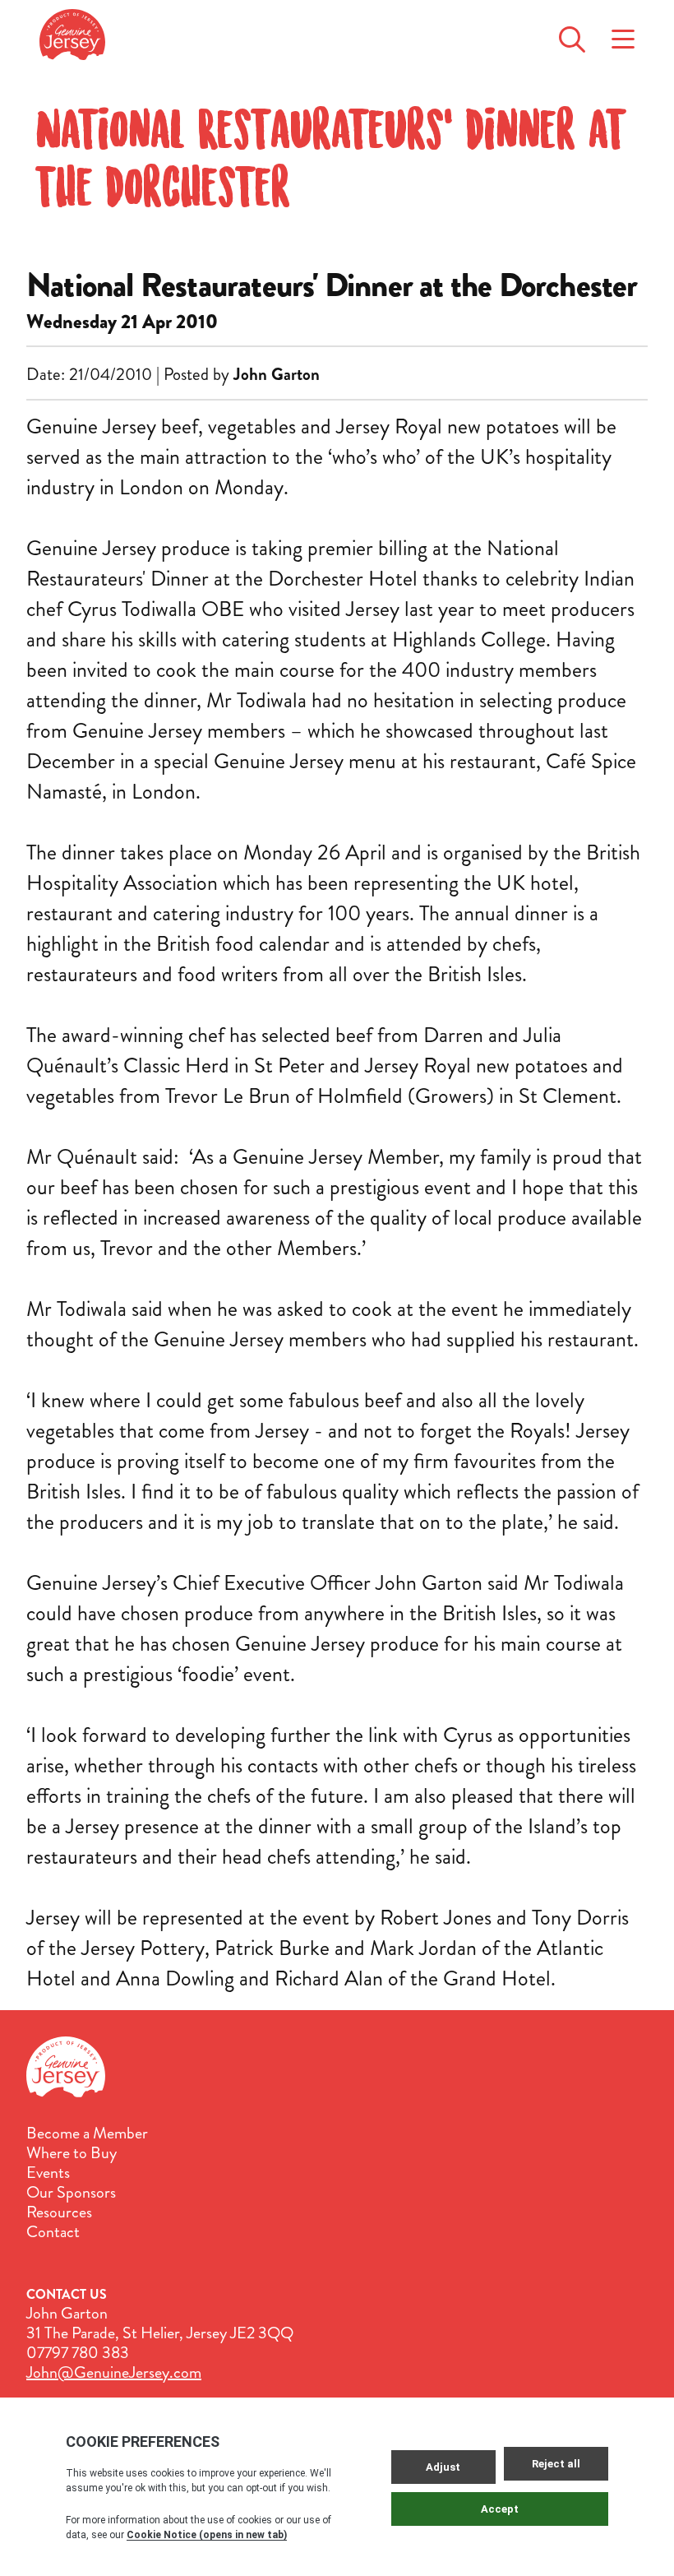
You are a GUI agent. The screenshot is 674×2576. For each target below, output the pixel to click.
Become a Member (87, 2134)
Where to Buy (72, 2153)
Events (48, 2173)
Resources (59, 2212)
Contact (53, 2232)
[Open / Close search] (572, 35)
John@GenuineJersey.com (114, 2372)
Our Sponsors (71, 2193)
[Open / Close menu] (623, 35)
